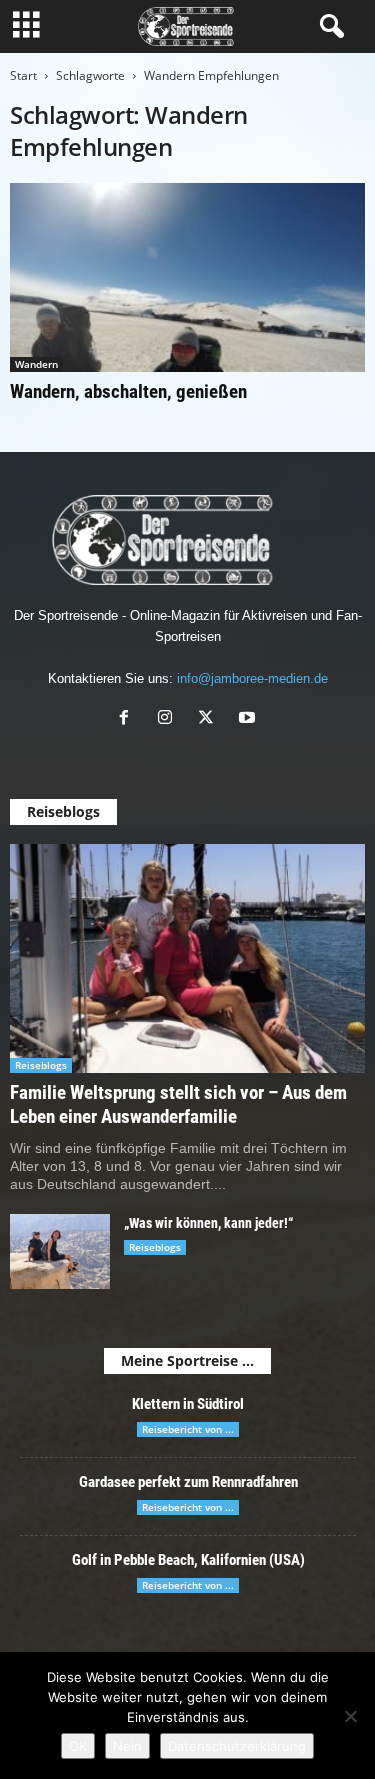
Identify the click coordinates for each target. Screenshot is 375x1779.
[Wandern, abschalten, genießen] (187, 277)
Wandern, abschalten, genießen (128, 391)
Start (23, 75)
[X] (210, 719)
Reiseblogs (41, 1065)
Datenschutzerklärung (237, 1746)
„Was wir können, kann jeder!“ (208, 1223)
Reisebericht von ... (188, 1429)
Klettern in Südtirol (188, 1404)
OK (78, 1746)
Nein (127, 1746)
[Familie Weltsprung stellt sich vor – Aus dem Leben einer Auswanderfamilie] (187, 958)
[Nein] (350, 1716)
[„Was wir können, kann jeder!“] (60, 1251)
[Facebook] (128, 719)
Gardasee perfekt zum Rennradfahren (188, 1482)
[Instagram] (169, 719)
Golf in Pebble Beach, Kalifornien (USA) (188, 1560)
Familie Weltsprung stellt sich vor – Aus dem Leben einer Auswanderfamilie (178, 1104)
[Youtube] (249, 719)
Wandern (36, 364)
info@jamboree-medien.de (252, 678)
